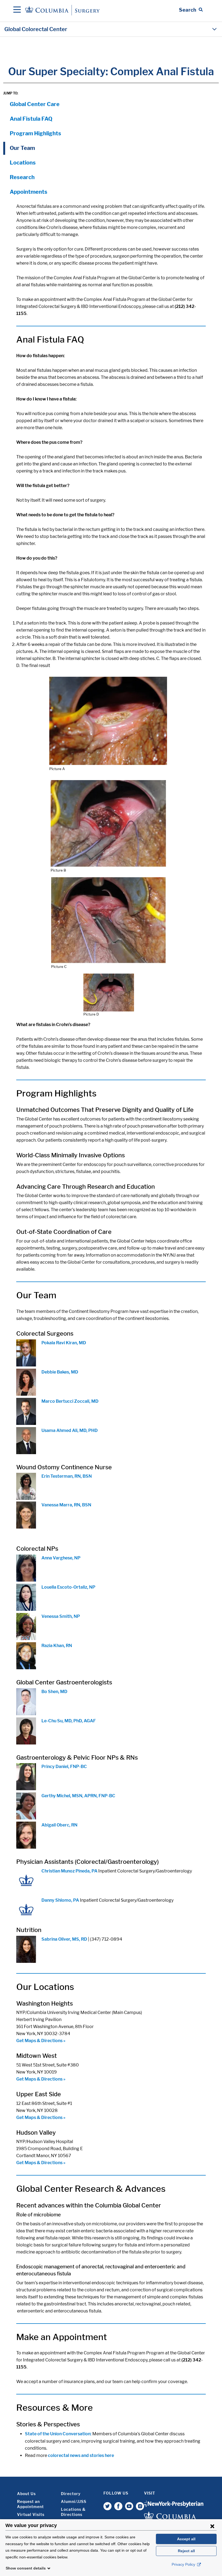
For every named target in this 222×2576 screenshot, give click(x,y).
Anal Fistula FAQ (31, 119)
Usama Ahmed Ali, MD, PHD (70, 1430)
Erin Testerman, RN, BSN (67, 1476)
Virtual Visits (31, 2514)
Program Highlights (35, 133)
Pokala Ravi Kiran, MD (64, 1343)
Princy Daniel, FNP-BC (64, 1767)
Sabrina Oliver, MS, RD (64, 1939)
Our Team (22, 148)
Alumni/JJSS (74, 2501)
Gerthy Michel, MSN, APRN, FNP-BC (78, 1796)
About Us (26, 2494)
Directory (71, 2494)
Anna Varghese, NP (61, 1558)
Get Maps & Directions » (41, 2041)
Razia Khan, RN (57, 1646)
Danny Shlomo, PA (60, 1900)
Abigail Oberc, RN (59, 1825)
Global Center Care (35, 104)
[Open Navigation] (17, 10)
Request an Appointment (30, 2504)
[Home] (63, 10)
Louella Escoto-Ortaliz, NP (68, 1587)
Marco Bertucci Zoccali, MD (70, 1401)
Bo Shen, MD (54, 1692)
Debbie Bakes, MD (60, 1372)
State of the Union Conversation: (58, 2434)
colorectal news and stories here (81, 2455)
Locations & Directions (73, 2512)
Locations (23, 163)
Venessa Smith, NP (61, 1616)
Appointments (29, 192)
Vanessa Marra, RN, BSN (66, 1505)
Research (22, 177)
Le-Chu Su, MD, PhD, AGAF (69, 1721)
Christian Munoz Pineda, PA (69, 1871)
